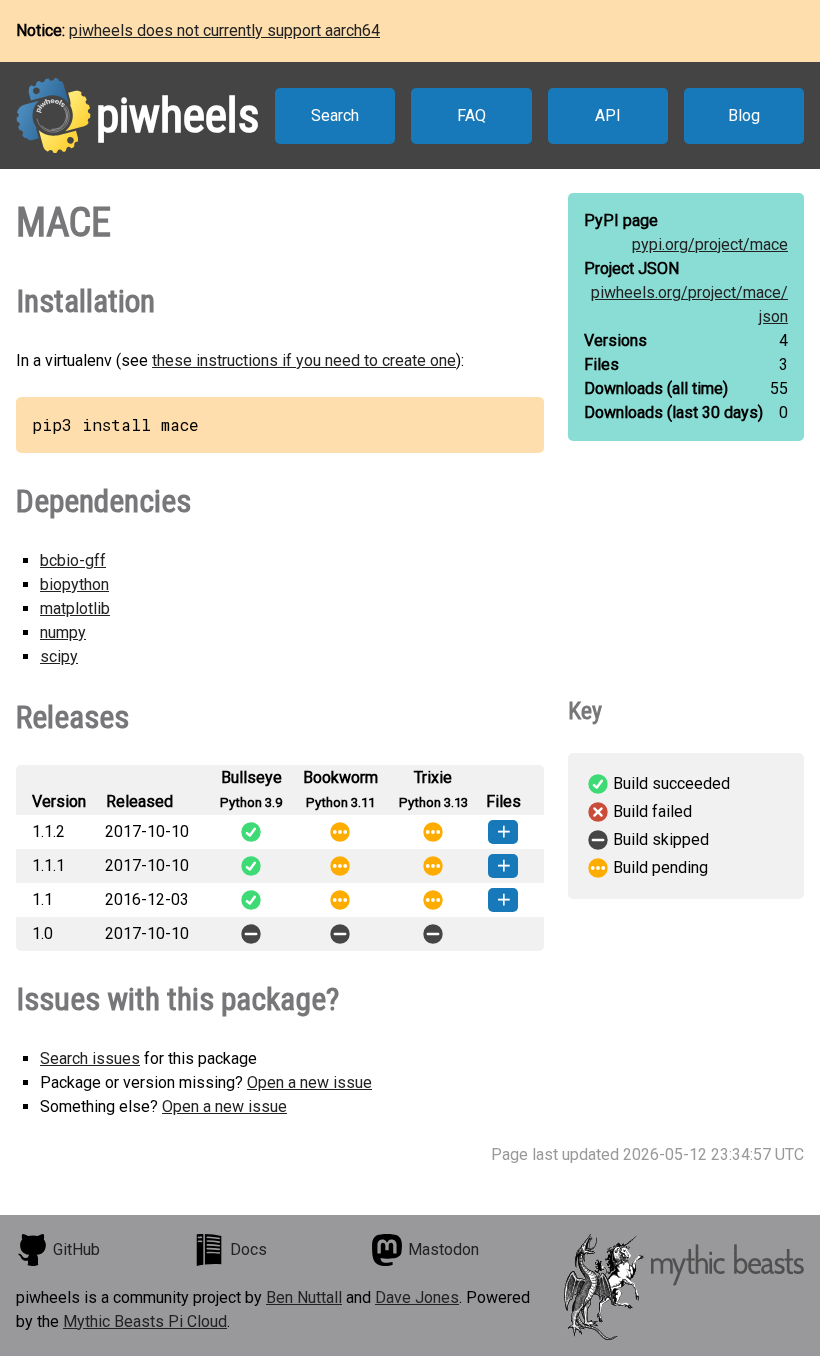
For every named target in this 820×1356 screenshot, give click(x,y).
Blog (744, 115)
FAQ (471, 115)
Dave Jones (417, 1297)
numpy (63, 632)
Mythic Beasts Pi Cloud (145, 1321)
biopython (74, 584)
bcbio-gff (73, 560)
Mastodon (443, 1249)
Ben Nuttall (304, 1297)
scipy (59, 656)
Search (335, 115)
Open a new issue (309, 1082)
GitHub (76, 1249)
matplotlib (75, 608)
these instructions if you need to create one (304, 360)
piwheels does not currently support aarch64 (224, 30)
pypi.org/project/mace (710, 244)
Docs (248, 1249)
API (608, 115)
